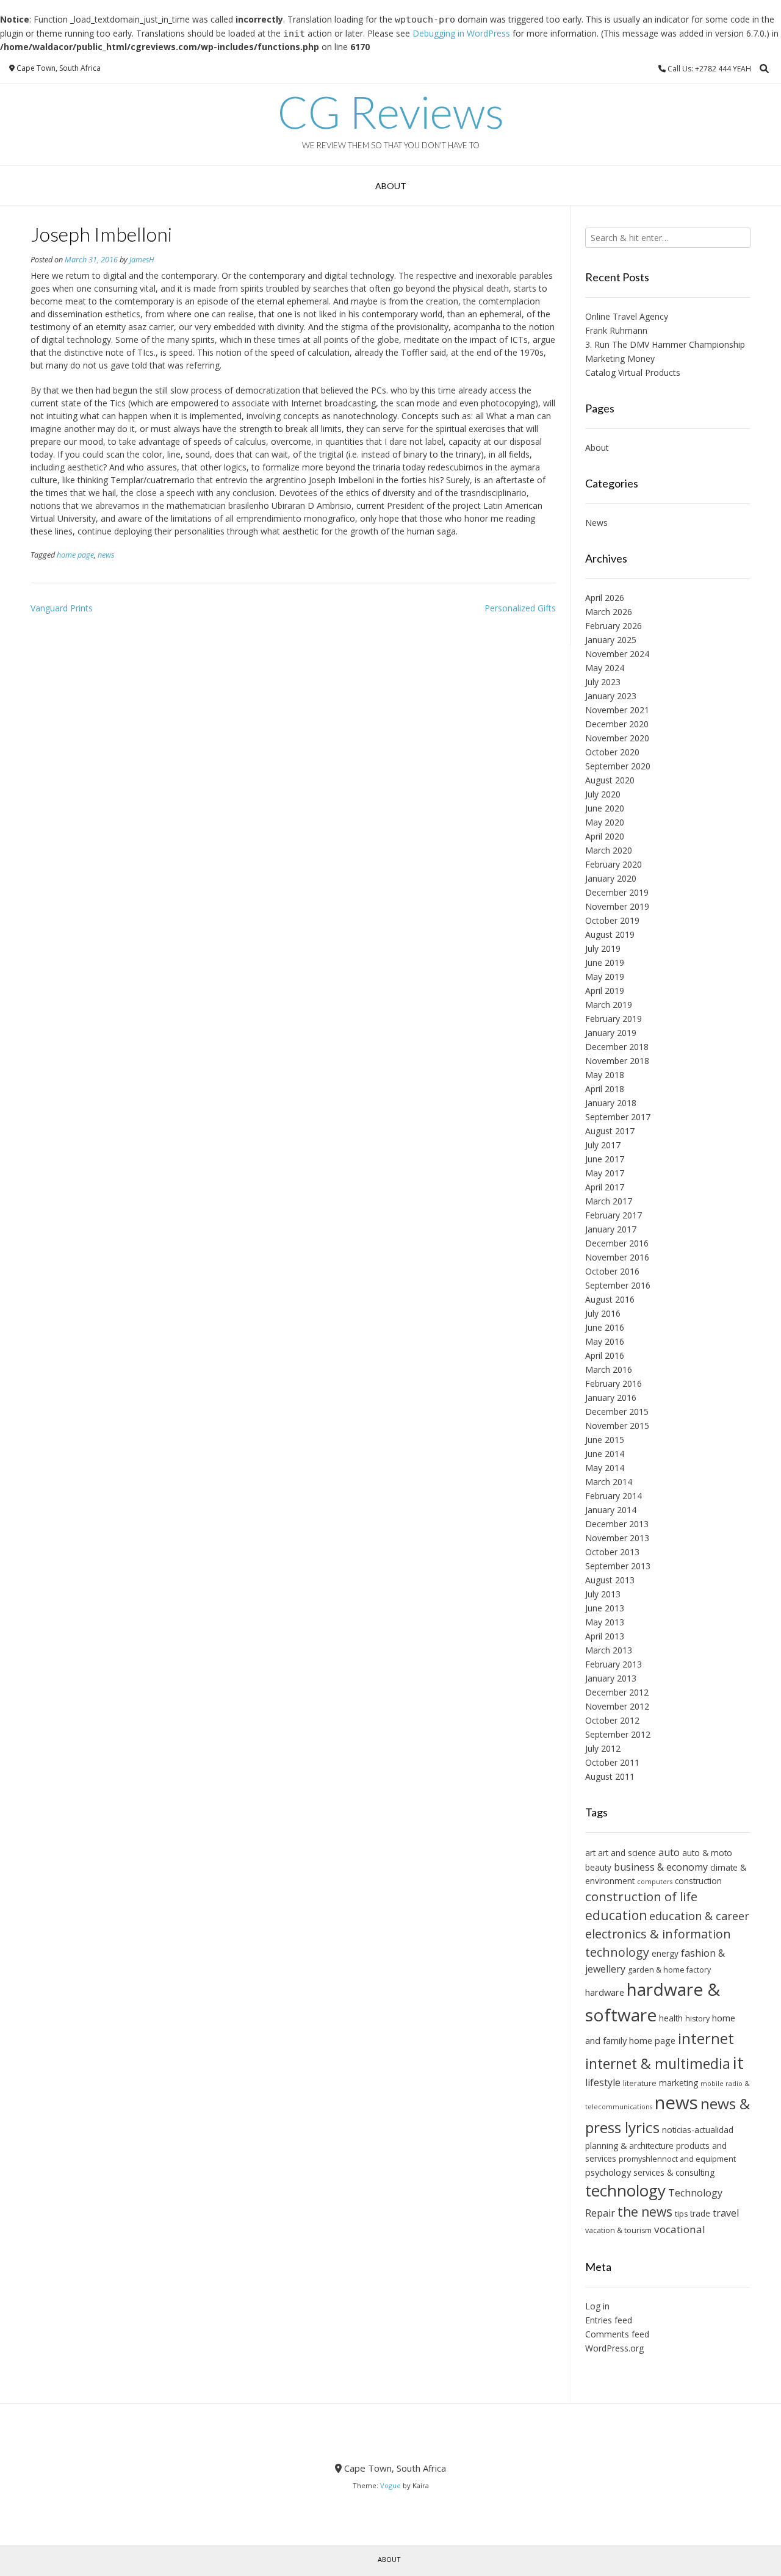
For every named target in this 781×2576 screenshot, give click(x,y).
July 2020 (603, 794)
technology (625, 2190)
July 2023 (603, 682)
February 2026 (614, 626)
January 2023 (611, 696)
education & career (699, 1916)
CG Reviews (391, 112)
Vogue (390, 2485)
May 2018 (605, 1075)
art (590, 1853)
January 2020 (611, 878)
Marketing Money (620, 358)
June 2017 (605, 1159)
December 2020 (617, 724)
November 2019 (617, 906)
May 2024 (605, 668)
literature (640, 2083)
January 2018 (611, 1103)
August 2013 (610, 1580)
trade (700, 2213)
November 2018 (617, 1061)
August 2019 (610, 934)
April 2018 (605, 1089)
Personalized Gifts (520, 608)
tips (681, 2214)
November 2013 (617, 1538)
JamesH (142, 260)
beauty (598, 1867)
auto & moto (707, 1853)
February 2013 (614, 1664)
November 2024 (617, 654)
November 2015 (617, 1426)
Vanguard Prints (62, 608)
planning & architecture (629, 2146)
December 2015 (617, 1412)
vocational (680, 2229)
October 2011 (612, 1762)
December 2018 (617, 1047)
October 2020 (612, 752)
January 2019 (611, 1033)
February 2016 (614, 1383)
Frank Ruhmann (616, 330)
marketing (678, 2083)
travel (726, 2213)
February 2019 (614, 1019)
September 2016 (618, 1285)
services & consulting (674, 2172)
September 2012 (618, 1734)
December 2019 (617, 892)
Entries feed (609, 2320)
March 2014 (609, 1482)
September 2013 (618, 1566)
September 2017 (618, 1117)
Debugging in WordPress (461, 33)
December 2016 (617, 1243)
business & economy (661, 1867)
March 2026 (609, 612)
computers (655, 1882)
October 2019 (612, 920)
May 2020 (605, 822)
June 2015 (605, 1440)
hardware (605, 1992)
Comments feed (617, 2334)
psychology (608, 2172)
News (596, 523)
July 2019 (603, 948)
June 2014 (605, 1454)
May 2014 (605, 1468)
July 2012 (603, 1748)
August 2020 (610, 780)
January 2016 (611, 1398)
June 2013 (605, 1608)
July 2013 (603, 1594)
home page (75, 555)
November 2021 (617, 710)
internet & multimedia (658, 2063)
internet (706, 2038)
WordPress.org (614, 2348)
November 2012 (617, 1706)
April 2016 (605, 1355)
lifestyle (603, 2082)
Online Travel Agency (627, 316)
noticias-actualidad (698, 2130)
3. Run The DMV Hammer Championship (665, 344)
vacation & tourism (618, 2230)
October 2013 (612, 1552)
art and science (627, 1853)
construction (698, 1881)
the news (645, 2212)
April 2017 (605, 1187)
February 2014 (614, 1496)
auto (669, 1852)
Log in (597, 2306)
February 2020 (614, 864)
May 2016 (605, 1341)
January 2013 (611, 1678)
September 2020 (618, 766)
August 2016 (610, 1299)
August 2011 (610, 1776)
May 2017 (605, 1173)
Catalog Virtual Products (633, 372)
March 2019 (609, 1005)
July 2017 (603, 1145)
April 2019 (605, 991)
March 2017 (609, 1201)
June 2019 (605, 962)
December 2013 (617, 1524)
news (106, 555)
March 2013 (609, 1650)
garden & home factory (669, 1970)
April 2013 (605, 1636)
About (391, 186)
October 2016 (612, 1271)
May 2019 (605, 977)
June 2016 (605, 1327)
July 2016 (603, 1313)
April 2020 (605, 836)
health (671, 2018)
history (697, 2019)
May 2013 (605, 1622)
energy (665, 1953)
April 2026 (605, 598)
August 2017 (610, 1131)
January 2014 (611, 1510)
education (616, 1915)
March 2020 (609, 850)
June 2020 (605, 808)
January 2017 (611, 1229)
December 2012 (617, 1692)
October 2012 (612, 1720)
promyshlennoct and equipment (677, 2159)
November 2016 (617, 1257)
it (738, 2062)
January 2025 (611, 640)
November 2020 (617, 738)
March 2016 (609, 1369)
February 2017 (614, 1215)
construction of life (641, 1896)
